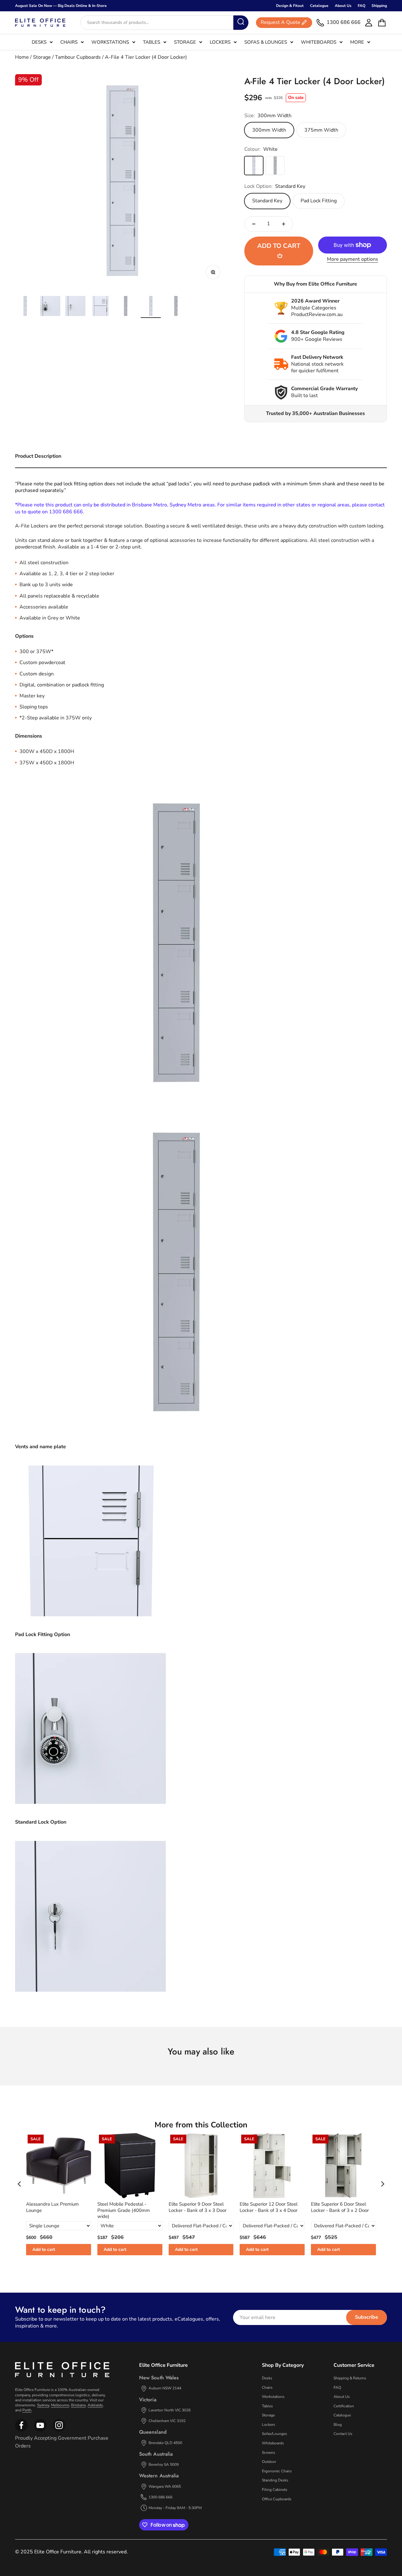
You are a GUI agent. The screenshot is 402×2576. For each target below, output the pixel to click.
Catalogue (319, 6)
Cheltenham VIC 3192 (167, 2421)
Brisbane (78, 2405)
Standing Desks (275, 2480)
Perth (27, 2410)
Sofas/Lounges (274, 2434)
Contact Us (343, 2434)
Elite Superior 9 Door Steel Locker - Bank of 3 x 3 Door (198, 2207)
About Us (343, 6)
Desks (39, 42)
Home (22, 57)
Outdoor (269, 2462)
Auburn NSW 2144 (165, 2388)
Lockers (220, 42)
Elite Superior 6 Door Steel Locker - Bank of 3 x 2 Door (340, 2207)
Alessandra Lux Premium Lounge (52, 2207)
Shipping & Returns (350, 2378)
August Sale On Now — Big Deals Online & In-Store (61, 6)
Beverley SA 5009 (164, 2464)
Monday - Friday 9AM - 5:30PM (175, 2508)
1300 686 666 (160, 2497)
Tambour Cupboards (78, 57)
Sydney (43, 2405)
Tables (152, 42)
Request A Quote (280, 23)
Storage (185, 42)
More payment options (353, 259)
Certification (344, 2406)
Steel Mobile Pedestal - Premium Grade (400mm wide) (124, 2210)
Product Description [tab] (38, 456)
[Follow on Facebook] (21, 2430)
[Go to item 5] (126, 307)
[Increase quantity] (284, 224)
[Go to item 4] (100, 307)
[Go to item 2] (50, 307)
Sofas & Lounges (266, 42)
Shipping (379, 6)
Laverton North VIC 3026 (170, 2410)
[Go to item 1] (25, 307)
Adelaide (95, 2405)
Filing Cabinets (275, 2490)
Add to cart (44, 2249)
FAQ (361, 6)
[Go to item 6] (151, 307)
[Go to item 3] (75, 307)
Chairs (69, 42)
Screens (269, 2453)
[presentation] (19, 2184)
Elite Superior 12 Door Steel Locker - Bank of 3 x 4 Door (269, 2207)
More (357, 42)
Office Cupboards (277, 2499)
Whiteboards (319, 42)
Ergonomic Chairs (277, 2471)
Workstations (110, 42)
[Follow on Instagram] (40, 2430)
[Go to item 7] (176, 307)
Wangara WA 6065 (165, 2486)
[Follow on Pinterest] (59, 2430)
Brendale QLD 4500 (165, 2443)
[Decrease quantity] (254, 224)
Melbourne (60, 2405)
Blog (338, 2425)
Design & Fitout (290, 6)
